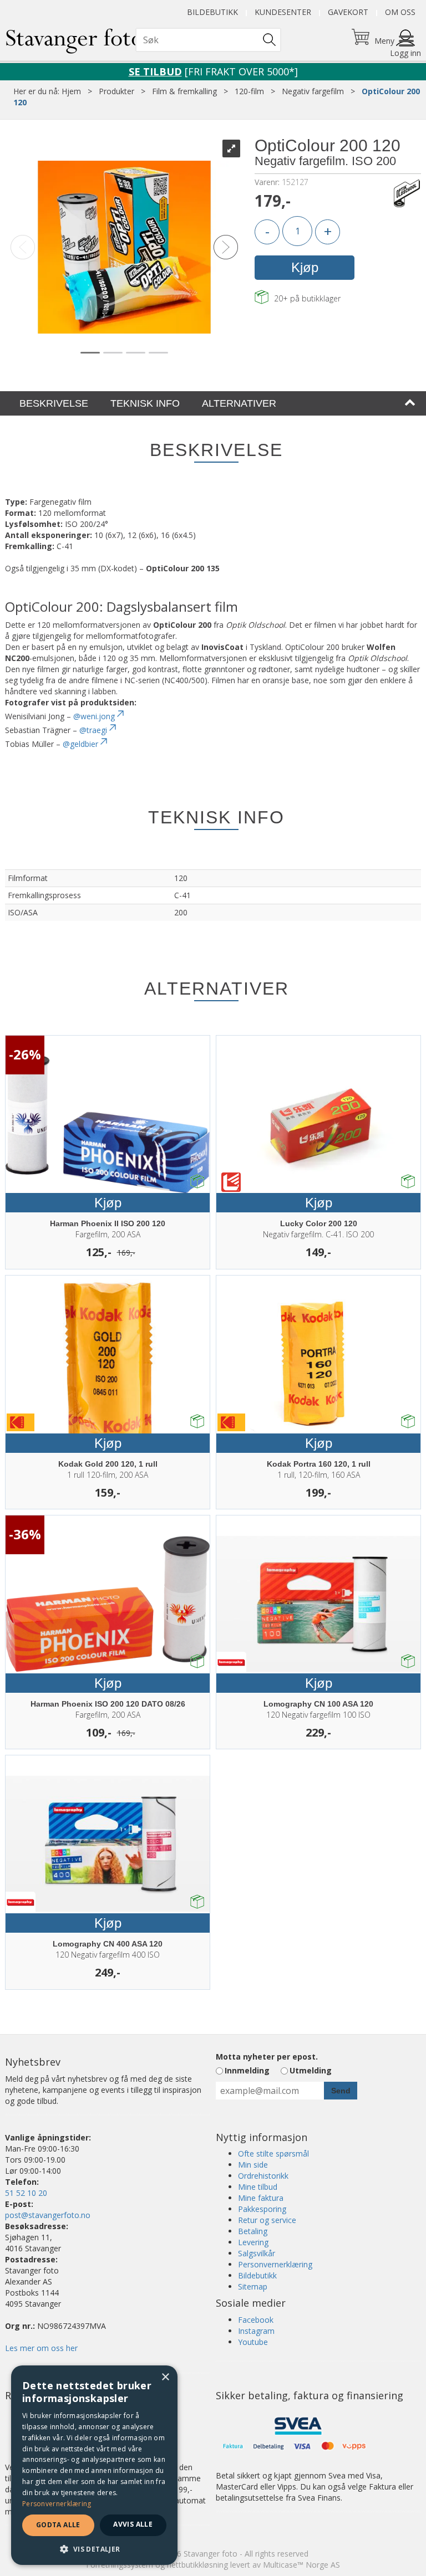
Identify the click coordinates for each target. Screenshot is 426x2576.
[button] (94, 2549)
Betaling (253, 2231)
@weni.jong (94, 716)
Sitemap (253, 2286)
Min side (253, 2165)
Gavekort (348, 12)
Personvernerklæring (275, 2264)
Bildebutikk (212, 12)
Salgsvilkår (257, 2253)
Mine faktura (261, 2198)
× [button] (165, 2377)
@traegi (93, 730)
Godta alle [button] (58, 2525)
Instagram (256, 2331)
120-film (249, 91)
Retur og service (267, 2220)
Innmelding (247, 2070)
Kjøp (305, 267)
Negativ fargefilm (313, 91)
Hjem (71, 91)
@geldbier (80, 744)
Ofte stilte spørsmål (273, 2154)
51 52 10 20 (26, 2193)
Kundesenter (283, 12)
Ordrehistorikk (263, 2176)
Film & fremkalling (184, 91)
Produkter (116, 91)
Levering (253, 2242)
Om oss (400, 12)
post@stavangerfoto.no (48, 2215)
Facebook (256, 2320)
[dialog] (94, 2465)
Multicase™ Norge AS (301, 2565)
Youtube (253, 2342)
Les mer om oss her (41, 2348)
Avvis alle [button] (133, 2524)
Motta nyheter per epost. (267, 2057)
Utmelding (311, 2070)
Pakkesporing (262, 2209)
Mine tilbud (258, 2187)
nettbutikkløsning (197, 2565)
